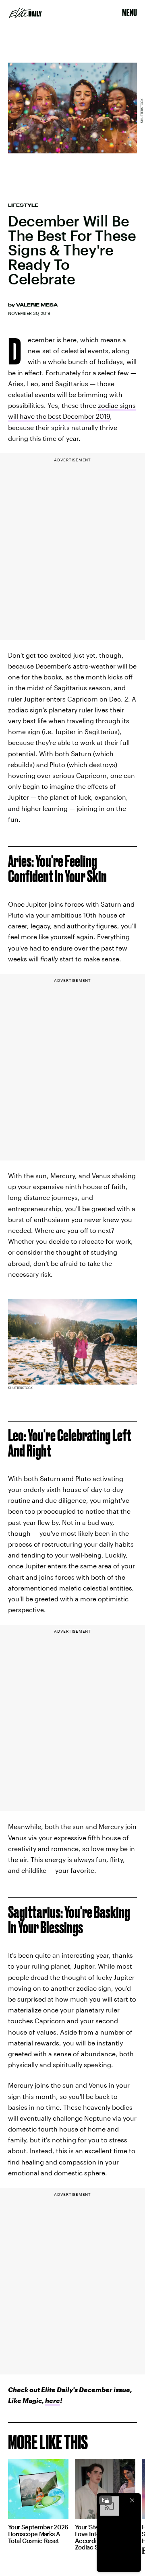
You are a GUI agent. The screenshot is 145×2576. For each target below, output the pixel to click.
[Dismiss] (132, 2500)
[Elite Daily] (25, 13)
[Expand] (106, 2500)
